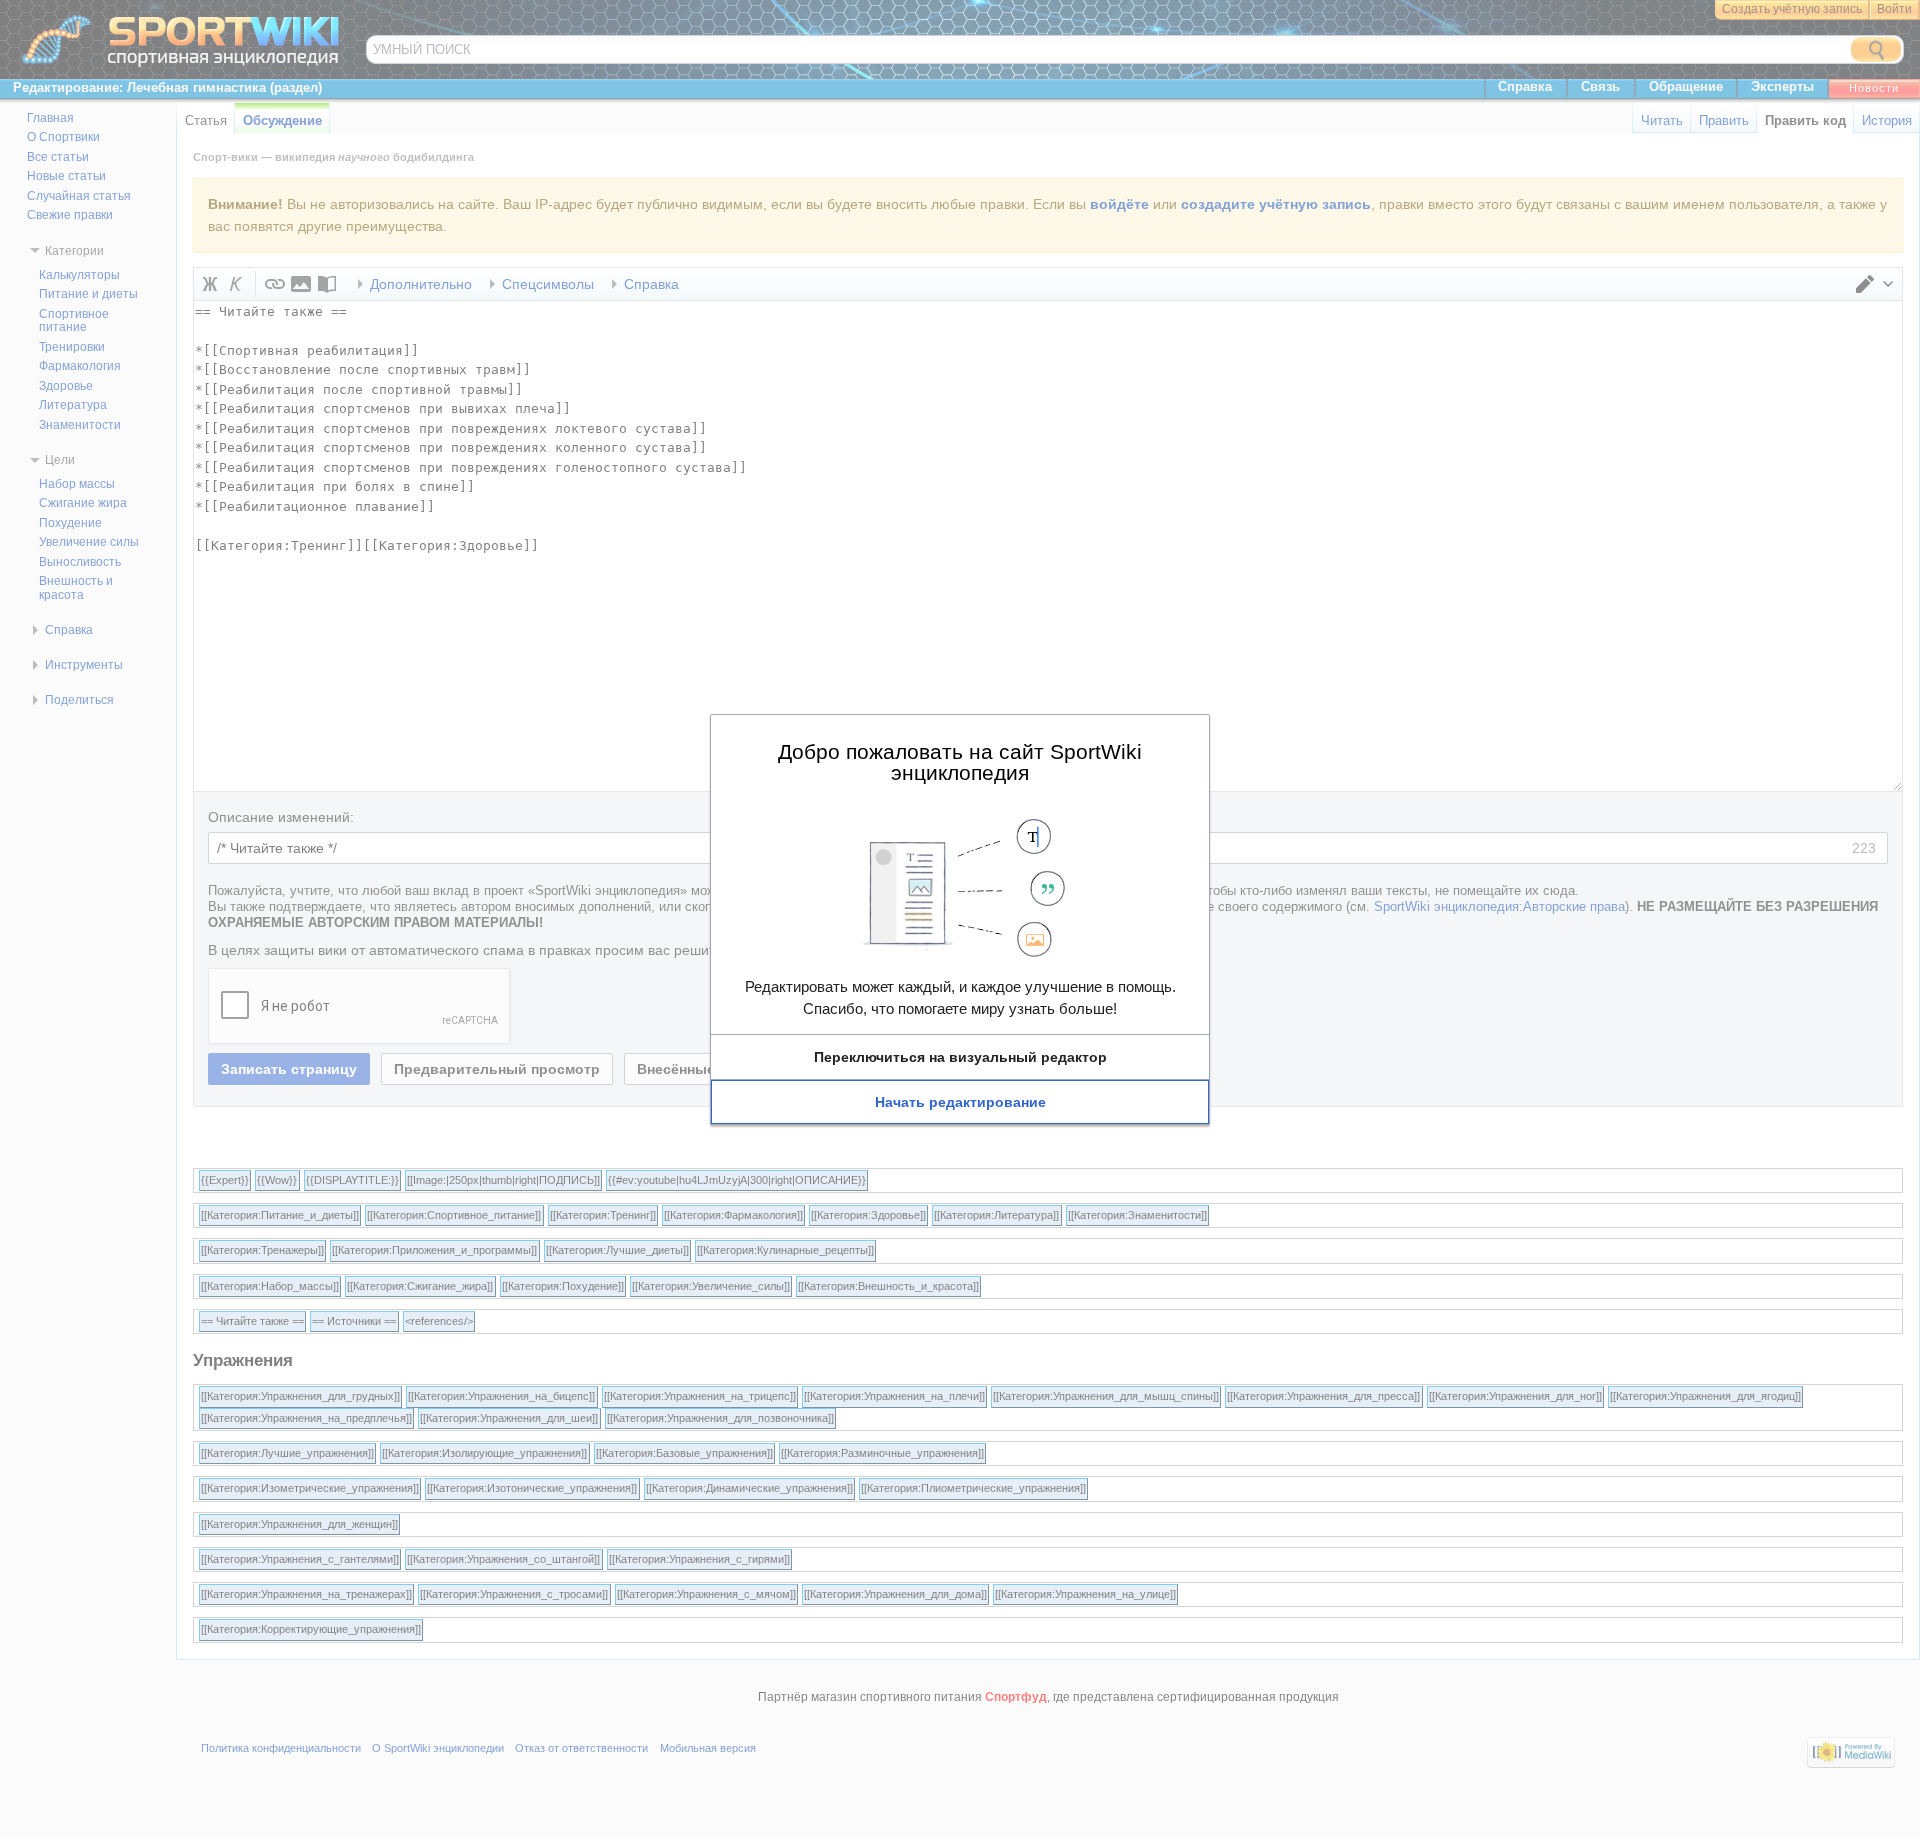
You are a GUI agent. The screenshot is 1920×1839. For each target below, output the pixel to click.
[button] (960, 1057)
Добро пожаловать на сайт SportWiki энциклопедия (960, 761)
